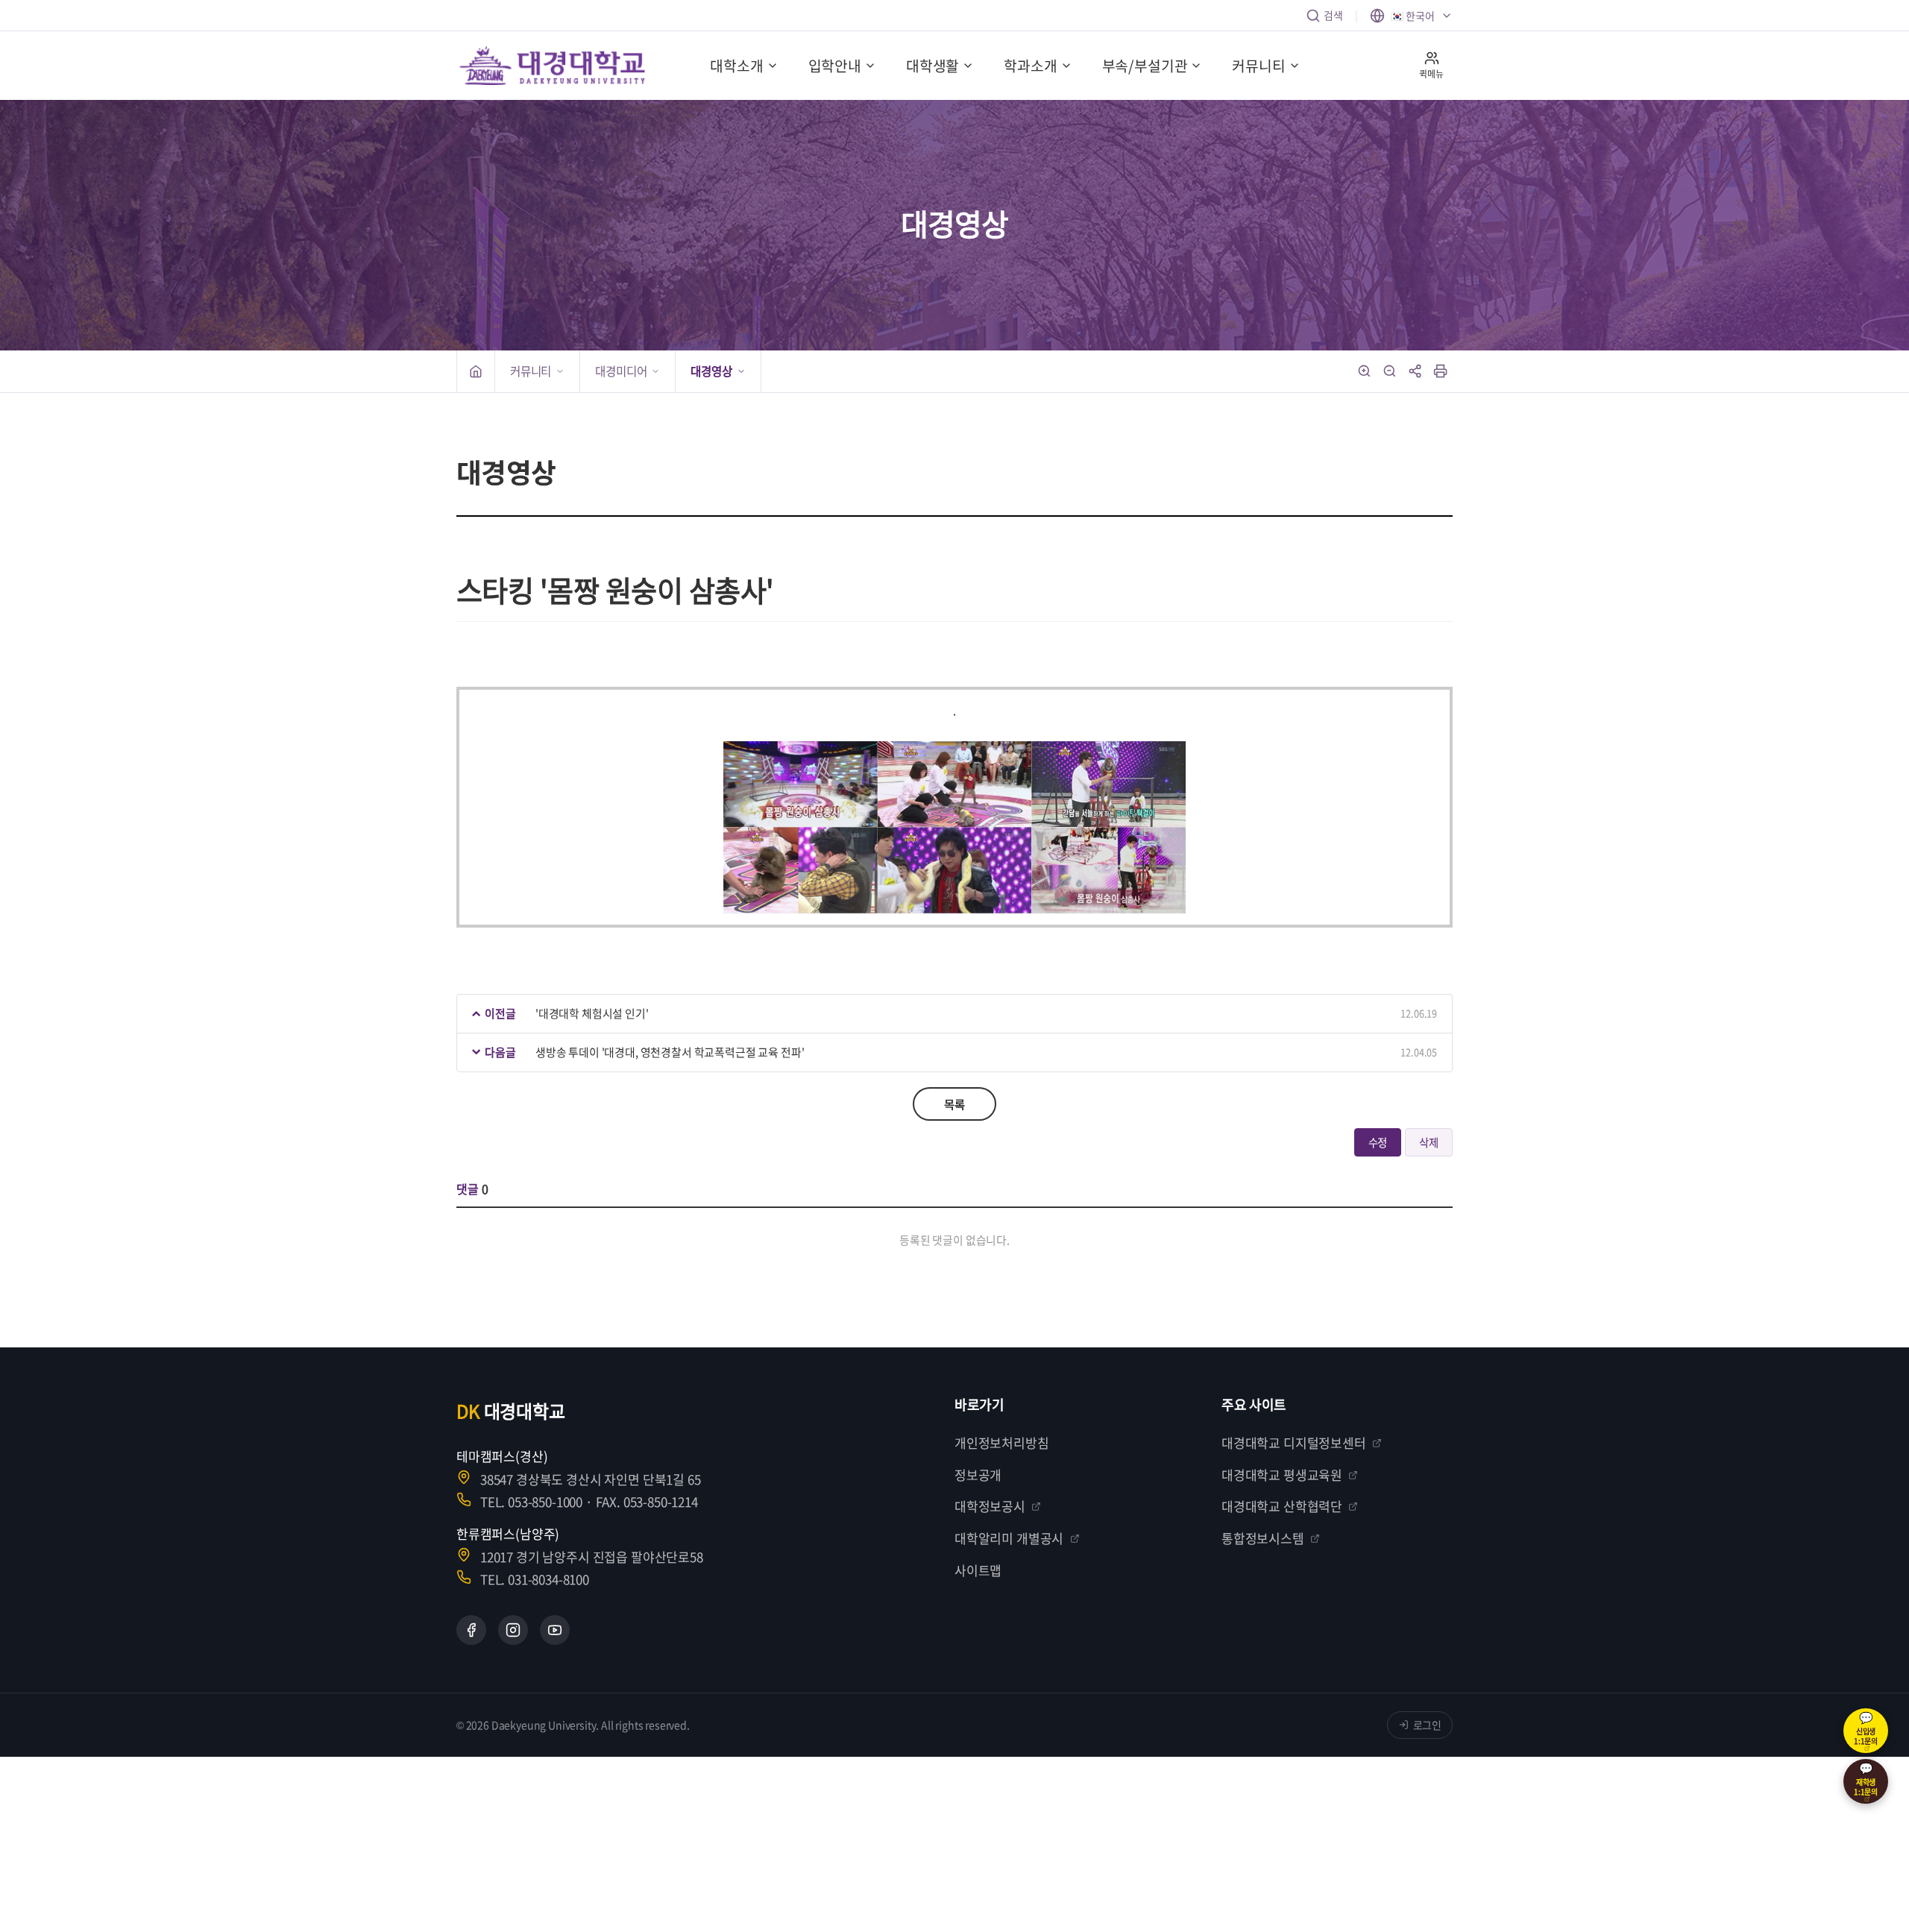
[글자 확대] (1365, 371)
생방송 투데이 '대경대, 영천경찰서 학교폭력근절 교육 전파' (670, 1052)
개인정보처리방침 (1002, 1442)
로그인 (1428, 1725)
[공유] (1415, 371)
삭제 (1429, 1142)
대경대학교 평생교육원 (1282, 1475)
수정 (1378, 1142)
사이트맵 (978, 1570)
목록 (954, 1104)
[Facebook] (471, 1630)
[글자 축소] (1390, 371)
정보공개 (978, 1475)
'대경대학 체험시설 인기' (592, 1013)
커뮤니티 (1258, 66)
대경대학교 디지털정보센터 (1294, 1442)
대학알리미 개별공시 (1009, 1538)
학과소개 (1030, 66)
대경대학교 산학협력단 (1282, 1506)
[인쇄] (1441, 371)
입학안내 (835, 66)
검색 (1333, 15)
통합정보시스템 (1263, 1538)
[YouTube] (555, 1630)
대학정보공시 (990, 1506)
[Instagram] (513, 1630)
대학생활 (933, 66)
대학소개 (736, 66)
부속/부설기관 (1145, 66)
